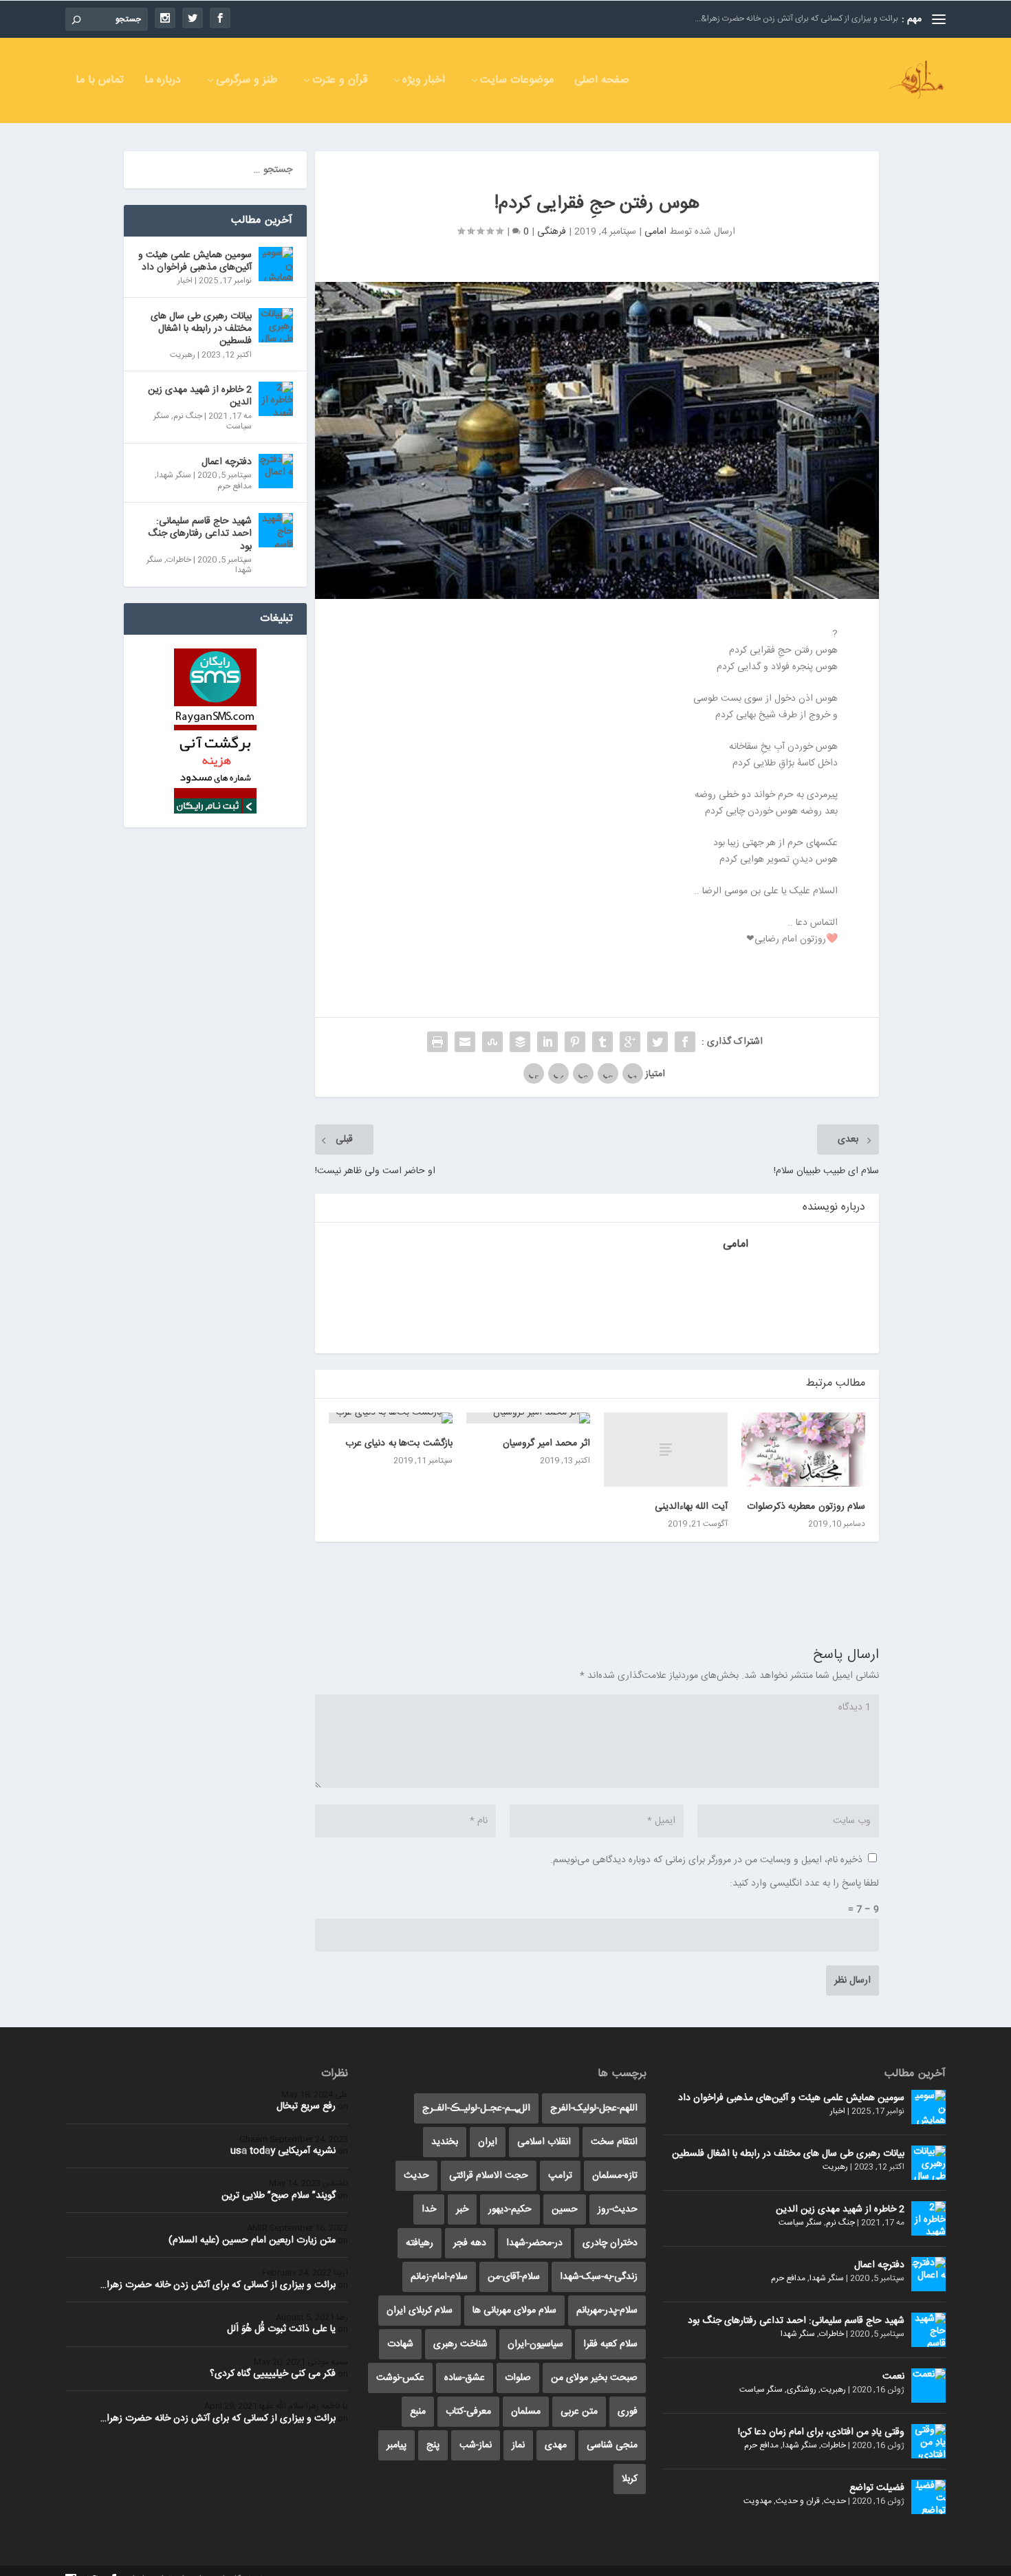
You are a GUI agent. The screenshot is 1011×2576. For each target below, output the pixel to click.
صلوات (518, 2378)
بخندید (445, 2142)
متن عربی (579, 2412)
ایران (488, 2142)
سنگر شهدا (174, 475)
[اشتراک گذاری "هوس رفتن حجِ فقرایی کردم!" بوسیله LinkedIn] (547, 1042)
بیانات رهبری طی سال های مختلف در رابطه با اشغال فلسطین (201, 329)
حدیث (835, 2501)
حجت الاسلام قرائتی (489, 2176)
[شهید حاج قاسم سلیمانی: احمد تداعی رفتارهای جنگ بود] (276, 530)
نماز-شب (476, 2445)
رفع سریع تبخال (306, 2106)
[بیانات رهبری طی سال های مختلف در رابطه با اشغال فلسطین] (276, 325)
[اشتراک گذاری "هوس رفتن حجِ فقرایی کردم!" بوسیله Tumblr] (602, 1042)
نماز (518, 2445)
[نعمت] (928, 2386)
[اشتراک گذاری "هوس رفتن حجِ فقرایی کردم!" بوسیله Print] (437, 1042)
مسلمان (526, 2412)
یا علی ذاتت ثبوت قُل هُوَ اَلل (281, 2329)
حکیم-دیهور (510, 2209)
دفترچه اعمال (227, 462)
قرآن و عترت (340, 82)
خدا (429, 2209)
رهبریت (183, 355)
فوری (628, 2412)
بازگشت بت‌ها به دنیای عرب (399, 1443)
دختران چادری (610, 2243)
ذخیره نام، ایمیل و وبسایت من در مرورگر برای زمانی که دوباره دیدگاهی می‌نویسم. (706, 1860)
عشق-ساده (465, 2378)
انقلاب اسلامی (544, 2142)
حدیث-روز (618, 2209)
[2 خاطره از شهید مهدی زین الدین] (276, 399)
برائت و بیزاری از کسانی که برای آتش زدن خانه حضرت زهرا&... (796, 19)
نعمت (893, 2377)
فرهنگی (552, 232)
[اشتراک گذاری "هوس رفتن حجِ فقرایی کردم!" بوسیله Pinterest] (575, 1042)
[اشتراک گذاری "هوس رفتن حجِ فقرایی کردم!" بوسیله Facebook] (685, 1042)
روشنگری (802, 2390)
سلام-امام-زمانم (439, 2277)
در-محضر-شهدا (534, 2243)
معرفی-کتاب (468, 2412)
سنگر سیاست (800, 2223)
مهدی (556, 2445)
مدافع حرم (235, 486)
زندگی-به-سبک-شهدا (599, 2277)
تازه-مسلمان (615, 2176)
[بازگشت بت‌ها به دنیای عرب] (391, 1418)
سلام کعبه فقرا (610, 2344)
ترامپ (560, 2176)
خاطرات (179, 560)
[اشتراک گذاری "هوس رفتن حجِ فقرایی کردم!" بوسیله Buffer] (520, 1042)
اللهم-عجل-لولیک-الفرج (594, 2108)
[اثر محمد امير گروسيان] (528, 1418)
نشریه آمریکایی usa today (283, 2151)
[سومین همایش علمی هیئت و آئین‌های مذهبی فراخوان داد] (276, 264)
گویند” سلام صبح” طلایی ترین (279, 2196)
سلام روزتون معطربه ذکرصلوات (806, 1507)
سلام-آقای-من (514, 2277)
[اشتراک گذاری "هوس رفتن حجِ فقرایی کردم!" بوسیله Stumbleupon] (492, 1042)
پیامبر (396, 2445)
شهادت (400, 2344)
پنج (433, 2445)
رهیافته (420, 2243)
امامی (655, 232)
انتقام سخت (614, 2142)
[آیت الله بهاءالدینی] (666, 1450)
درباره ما (163, 82)
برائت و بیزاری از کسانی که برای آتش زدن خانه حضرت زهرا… (218, 2285)
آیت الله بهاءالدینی (691, 1507)
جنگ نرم (188, 416)
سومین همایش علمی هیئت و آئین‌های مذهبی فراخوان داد (195, 261)
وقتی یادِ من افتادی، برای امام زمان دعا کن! (821, 2432)
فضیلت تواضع (877, 2488)
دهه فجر (470, 2243)
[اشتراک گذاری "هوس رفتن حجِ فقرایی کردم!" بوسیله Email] (465, 1042)
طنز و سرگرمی (247, 82)
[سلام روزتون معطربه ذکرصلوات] (803, 1450)
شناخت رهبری (460, 2344)
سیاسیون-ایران (535, 2344)
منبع (418, 2412)
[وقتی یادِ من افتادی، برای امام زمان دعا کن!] (928, 2441)
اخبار (185, 281)
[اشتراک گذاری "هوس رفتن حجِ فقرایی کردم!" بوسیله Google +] (630, 1042)
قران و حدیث (798, 2501)
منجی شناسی (612, 2445)
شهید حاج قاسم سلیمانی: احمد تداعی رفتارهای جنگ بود (200, 534)
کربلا (630, 2479)
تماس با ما (100, 82)
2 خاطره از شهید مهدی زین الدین (200, 396)
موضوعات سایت (517, 82)
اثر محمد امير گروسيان (546, 1443)
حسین (565, 2209)
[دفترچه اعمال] (276, 471)
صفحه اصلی (602, 82)
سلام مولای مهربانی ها (514, 2311)
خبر (462, 2209)
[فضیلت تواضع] (928, 2497)
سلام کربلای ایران (420, 2311)
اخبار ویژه (424, 82)
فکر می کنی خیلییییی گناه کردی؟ (273, 2374)
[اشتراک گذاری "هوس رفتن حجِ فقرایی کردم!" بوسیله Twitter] (657, 1042)
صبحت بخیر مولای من (594, 2378)
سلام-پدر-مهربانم (607, 2311)
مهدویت (758, 2501)
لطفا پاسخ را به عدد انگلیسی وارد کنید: (804, 1884)
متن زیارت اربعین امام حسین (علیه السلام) (252, 2240)
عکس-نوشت (400, 2378)
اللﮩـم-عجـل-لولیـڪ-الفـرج (476, 2108)
